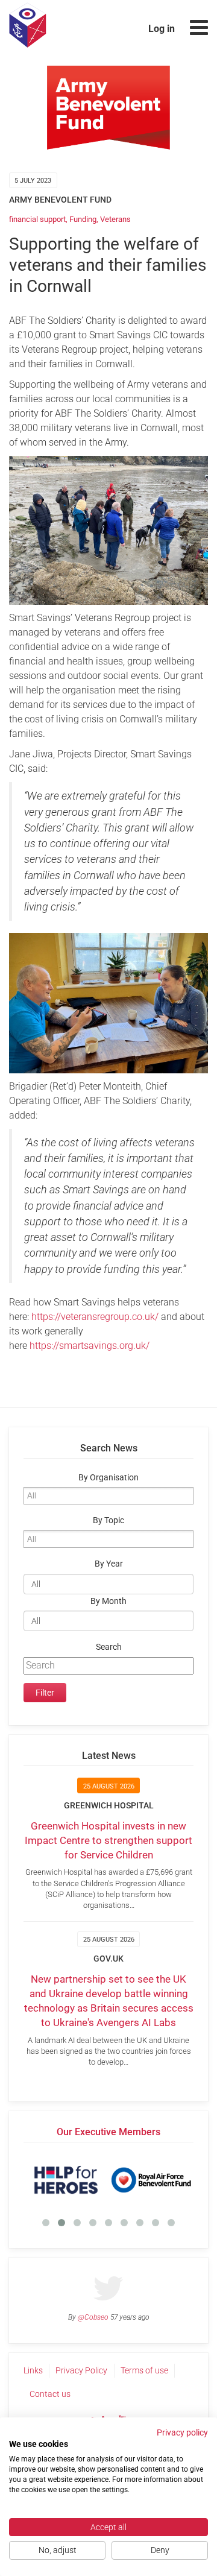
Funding (83, 219)
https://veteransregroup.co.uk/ (96, 1317)
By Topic (108, 1520)
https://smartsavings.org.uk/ (90, 1346)
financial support (37, 219)
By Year (109, 1564)
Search (109, 1647)
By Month (108, 1601)
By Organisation (108, 1478)
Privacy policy (182, 2432)
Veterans (115, 219)
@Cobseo (93, 2317)
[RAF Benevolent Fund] (106, 2180)
